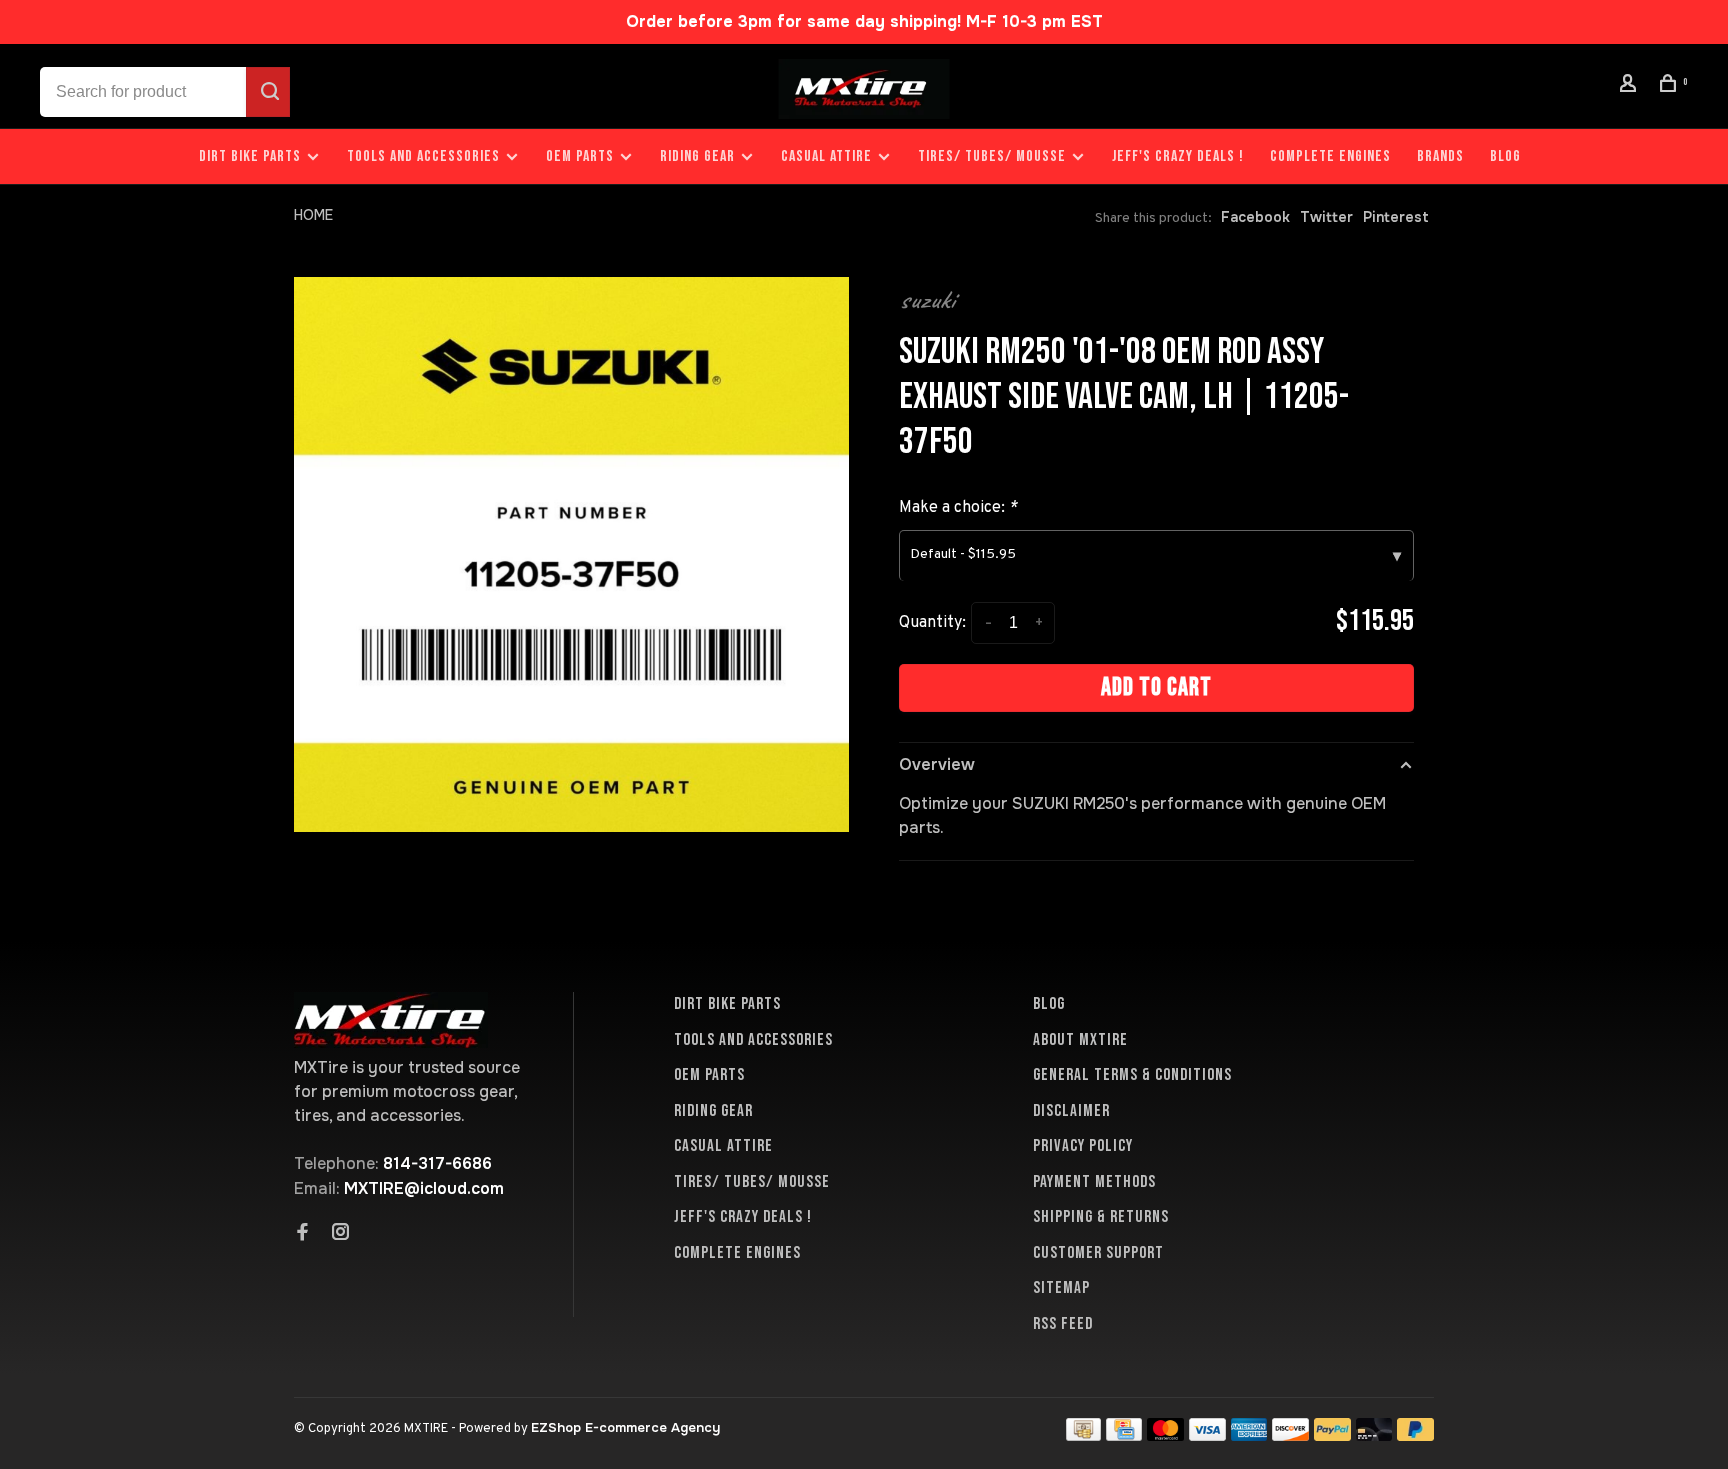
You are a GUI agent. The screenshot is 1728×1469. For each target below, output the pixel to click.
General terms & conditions (1132, 1075)
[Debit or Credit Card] (1374, 1435)
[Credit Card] (1124, 1435)
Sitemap (1061, 1288)
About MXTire (1080, 1040)
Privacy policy (1083, 1146)
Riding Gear (697, 156)
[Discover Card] (1290, 1435)
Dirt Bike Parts (252, 156)
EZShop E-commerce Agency (625, 1427)
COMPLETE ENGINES (1330, 156)
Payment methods (1094, 1182)
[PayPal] (1332, 1435)
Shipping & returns (1101, 1217)
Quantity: (932, 623)
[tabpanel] (571, 554)
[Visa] (1207, 1435)
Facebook (1255, 217)
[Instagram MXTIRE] (341, 1234)
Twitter (1326, 217)
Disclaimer (1071, 1111)
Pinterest (1396, 217)
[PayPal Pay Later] (1415, 1435)
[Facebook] (303, 1234)
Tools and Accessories (423, 156)
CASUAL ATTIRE (826, 156)
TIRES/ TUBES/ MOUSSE (992, 156)
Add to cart (1156, 687)
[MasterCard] (1165, 1435)
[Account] (1631, 86)
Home (313, 215)
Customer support (1098, 1253)
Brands (1440, 156)
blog (1505, 156)
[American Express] (1249, 1435)
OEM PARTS (580, 156)
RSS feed (1063, 1324)
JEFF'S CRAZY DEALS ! (1178, 156)
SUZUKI (927, 300)
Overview (937, 764)
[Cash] (1084, 1435)
